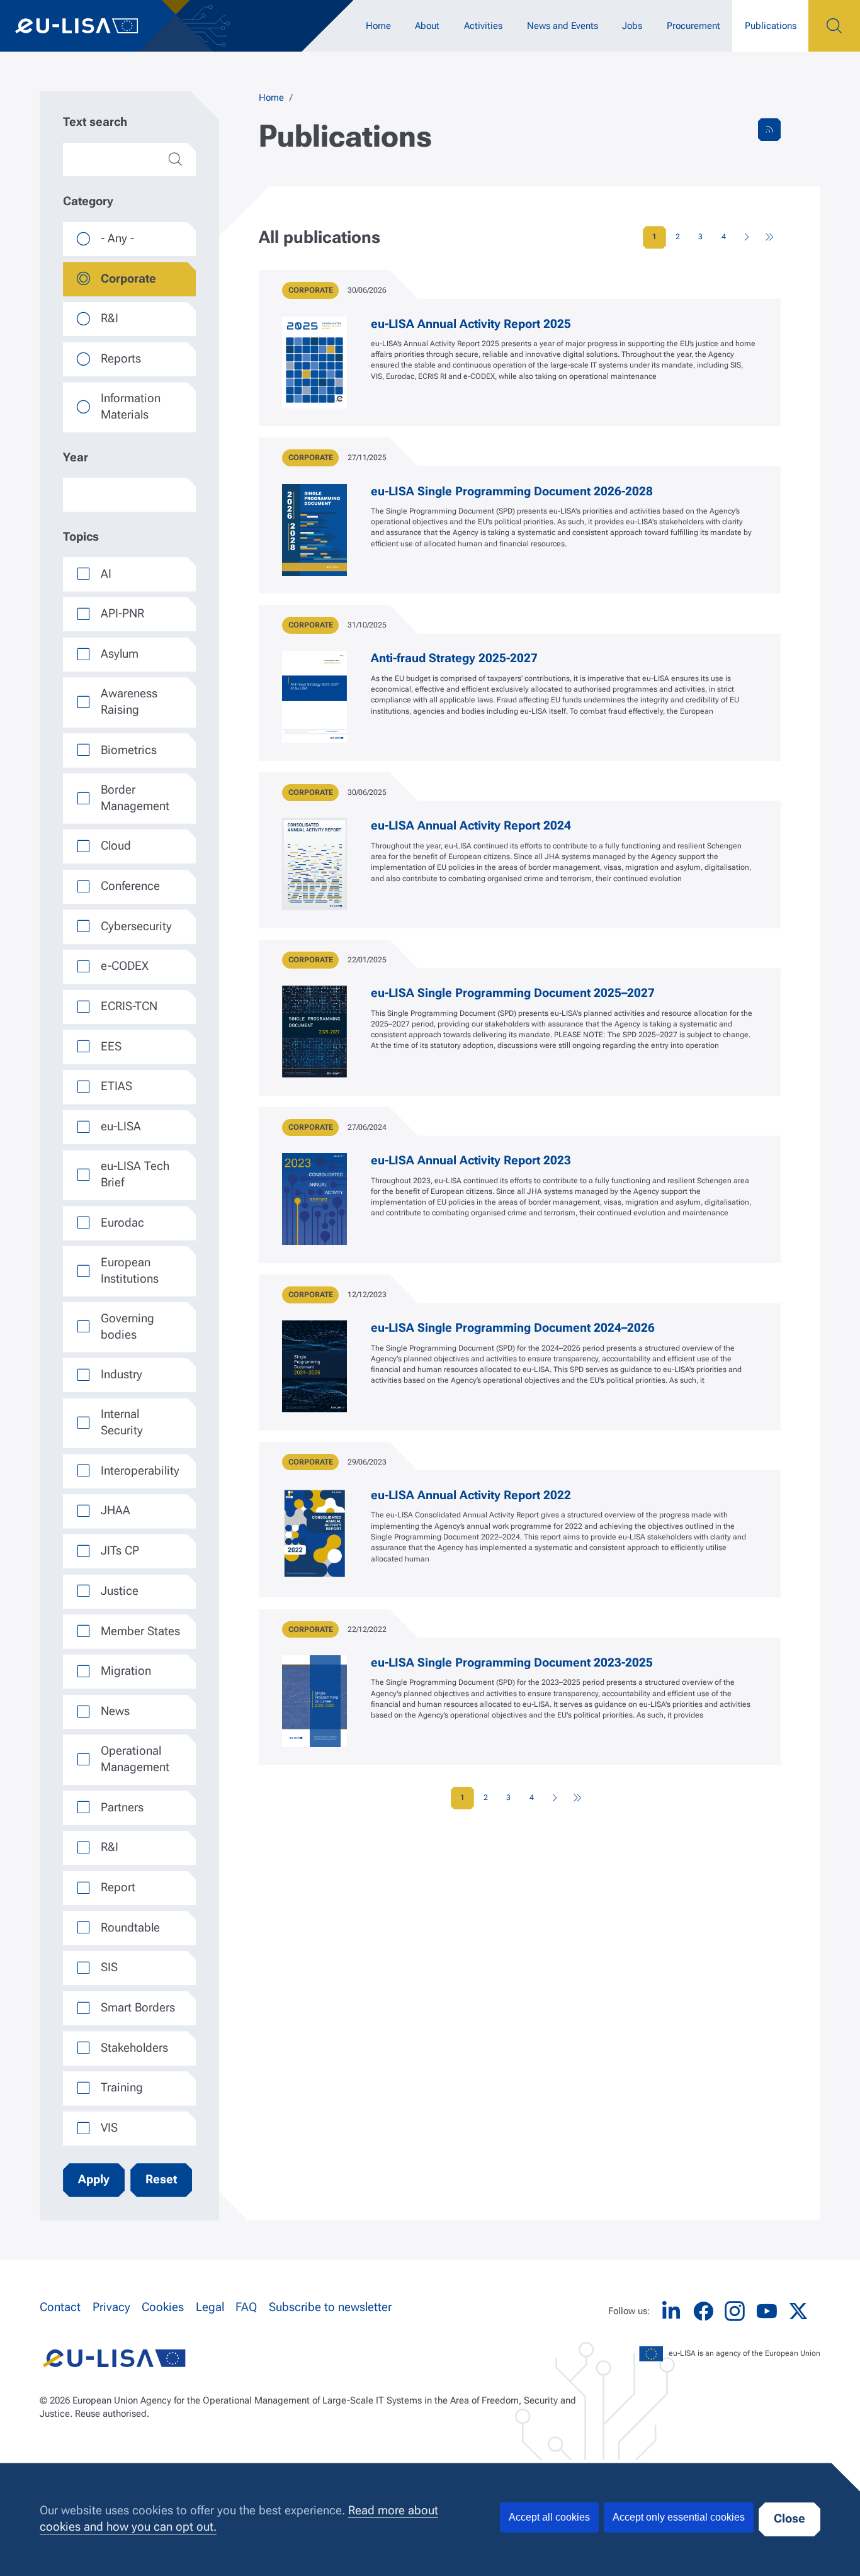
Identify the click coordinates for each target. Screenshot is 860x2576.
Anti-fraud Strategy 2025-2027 (454, 658)
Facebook (703, 2311)
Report (118, 1887)
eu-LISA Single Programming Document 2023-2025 (512, 1663)
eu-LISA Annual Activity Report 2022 (471, 1495)
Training (122, 2088)
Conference (130, 886)
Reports (121, 359)
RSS (769, 130)
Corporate (128, 279)
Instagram (735, 2311)
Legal (210, 2307)
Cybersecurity (136, 926)
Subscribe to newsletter (330, 2307)
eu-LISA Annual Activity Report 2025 (471, 324)
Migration (126, 1671)
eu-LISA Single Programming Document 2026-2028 (512, 492)
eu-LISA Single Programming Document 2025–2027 (513, 993)
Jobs (632, 26)
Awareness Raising (129, 702)
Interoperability (140, 1471)
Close (789, 2519)
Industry (122, 1375)
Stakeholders (134, 2048)
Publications (771, 26)
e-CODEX (125, 966)
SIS (109, 1967)
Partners (122, 1808)
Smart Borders (138, 2008)
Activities (483, 26)
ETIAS (116, 1086)
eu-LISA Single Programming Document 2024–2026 (513, 1328)
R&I (110, 318)
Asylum (120, 654)
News (115, 1711)
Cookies (163, 2307)
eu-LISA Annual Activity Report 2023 (471, 1161)
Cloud (116, 846)
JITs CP (120, 1551)
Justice (120, 1591)
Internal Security (122, 1422)
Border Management (135, 798)
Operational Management (135, 1759)
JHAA (116, 1510)
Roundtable (130, 1928)
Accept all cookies (549, 2517)
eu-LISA (88, 26)
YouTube (767, 2311)
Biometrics (129, 750)
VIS (109, 2128)
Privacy (111, 2307)
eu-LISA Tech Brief (135, 1174)
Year (76, 458)
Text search (95, 122)
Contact (60, 2307)
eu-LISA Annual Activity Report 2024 (471, 826)
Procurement (693, 26)
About (427, 26)
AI (106, 574)
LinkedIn (671, 2311)
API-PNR (122, 614)
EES (111, 1047)
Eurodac (122, 1223)
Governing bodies (127, 1327)
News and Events (563, 26)
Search (834, 26)
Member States (140, 1631)
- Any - (117, 239)
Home (378, 26)
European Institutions (130, 1271)
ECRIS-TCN (129, 1006)
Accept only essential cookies (679, 2517)
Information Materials (131, 407)
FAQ (246, 2307)
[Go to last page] (769, 237)
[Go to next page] (747, 237)
